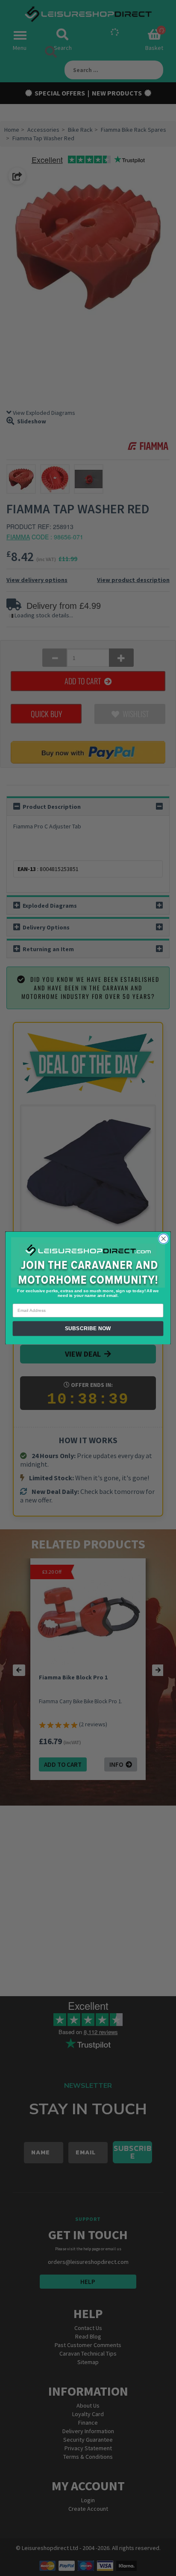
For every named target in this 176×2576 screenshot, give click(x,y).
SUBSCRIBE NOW (88, 1329)
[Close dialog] (163, 1239)
